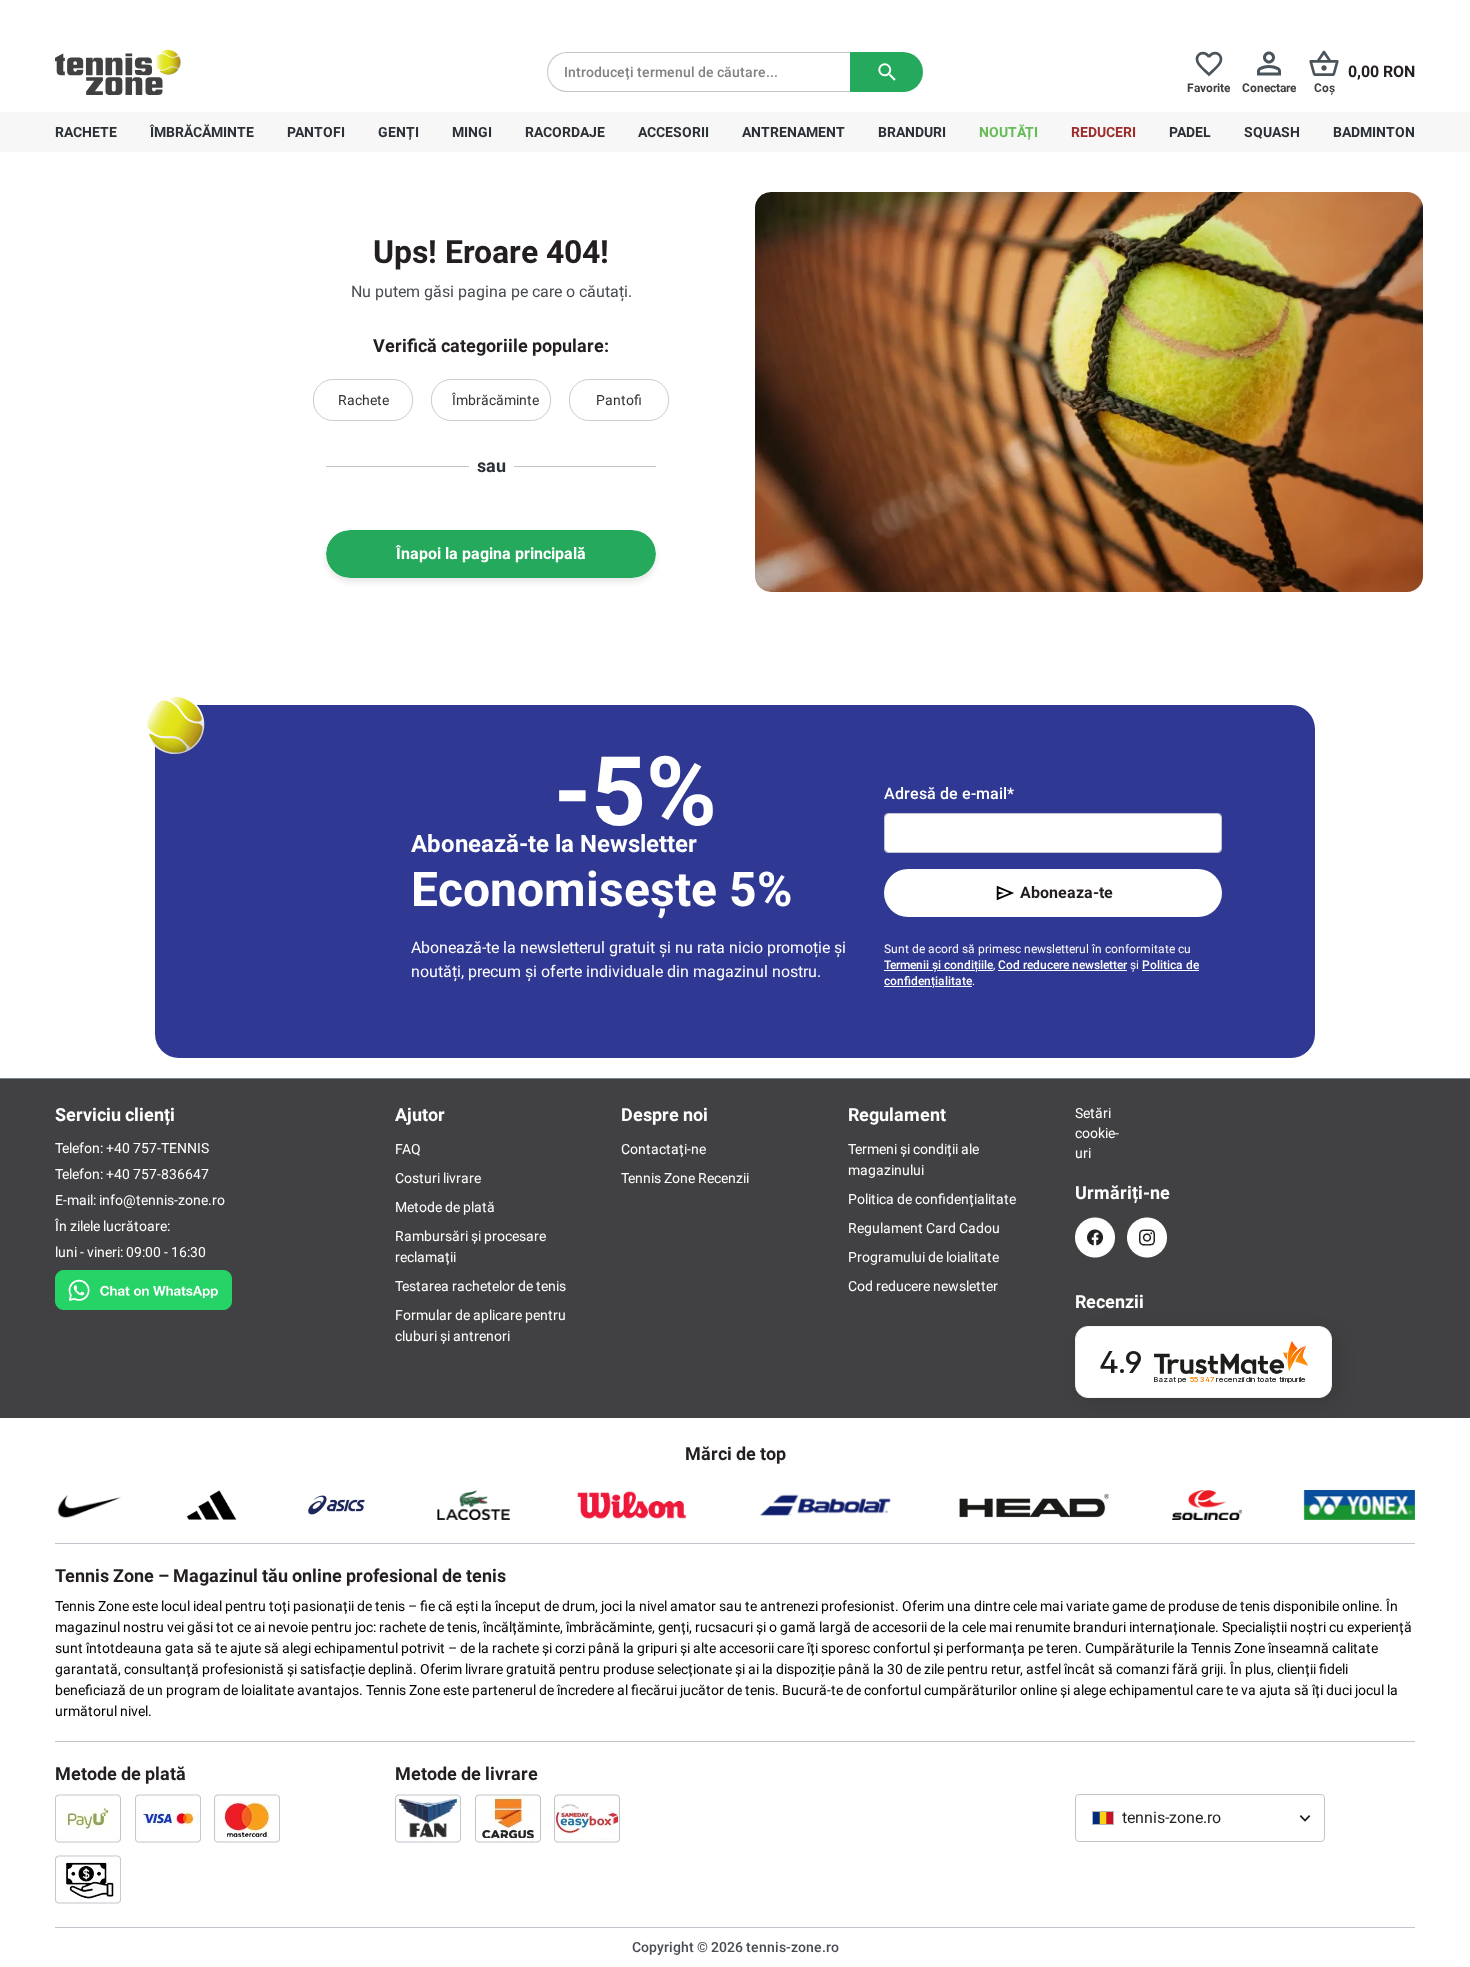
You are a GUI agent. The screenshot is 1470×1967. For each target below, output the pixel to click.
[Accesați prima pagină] (118, 72)
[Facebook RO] (1095, 1237)
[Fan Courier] (428, 1818)
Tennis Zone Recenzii (685, 1178)
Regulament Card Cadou (924, 1228)
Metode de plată (445, 1207)
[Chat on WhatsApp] (143, 1286)
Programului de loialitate (923, 1257)
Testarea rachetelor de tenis (480, 1286)
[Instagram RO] (1147, 1237)
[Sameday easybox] (587, 1818)
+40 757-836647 (167, 16)
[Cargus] (508, 1818)
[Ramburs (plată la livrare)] (88, 1879)
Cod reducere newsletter (1062, 965)
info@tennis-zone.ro (162, 1200)
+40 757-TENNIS (157, 1148)
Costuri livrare (438, 1178)
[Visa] (168, 1818)
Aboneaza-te (1066, 892)
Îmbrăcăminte (495, 400)
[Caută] (886, 72)
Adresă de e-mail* (949, 793)
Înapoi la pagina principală (491, 553)
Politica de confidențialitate (932, 1199)
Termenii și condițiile (938, 965)
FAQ (408, 1149)
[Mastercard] (247, 1818)
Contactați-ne (663, 1149)
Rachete (363, 400)
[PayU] (88, 1818)
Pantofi (619, 400)
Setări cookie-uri (1095, 1133)
